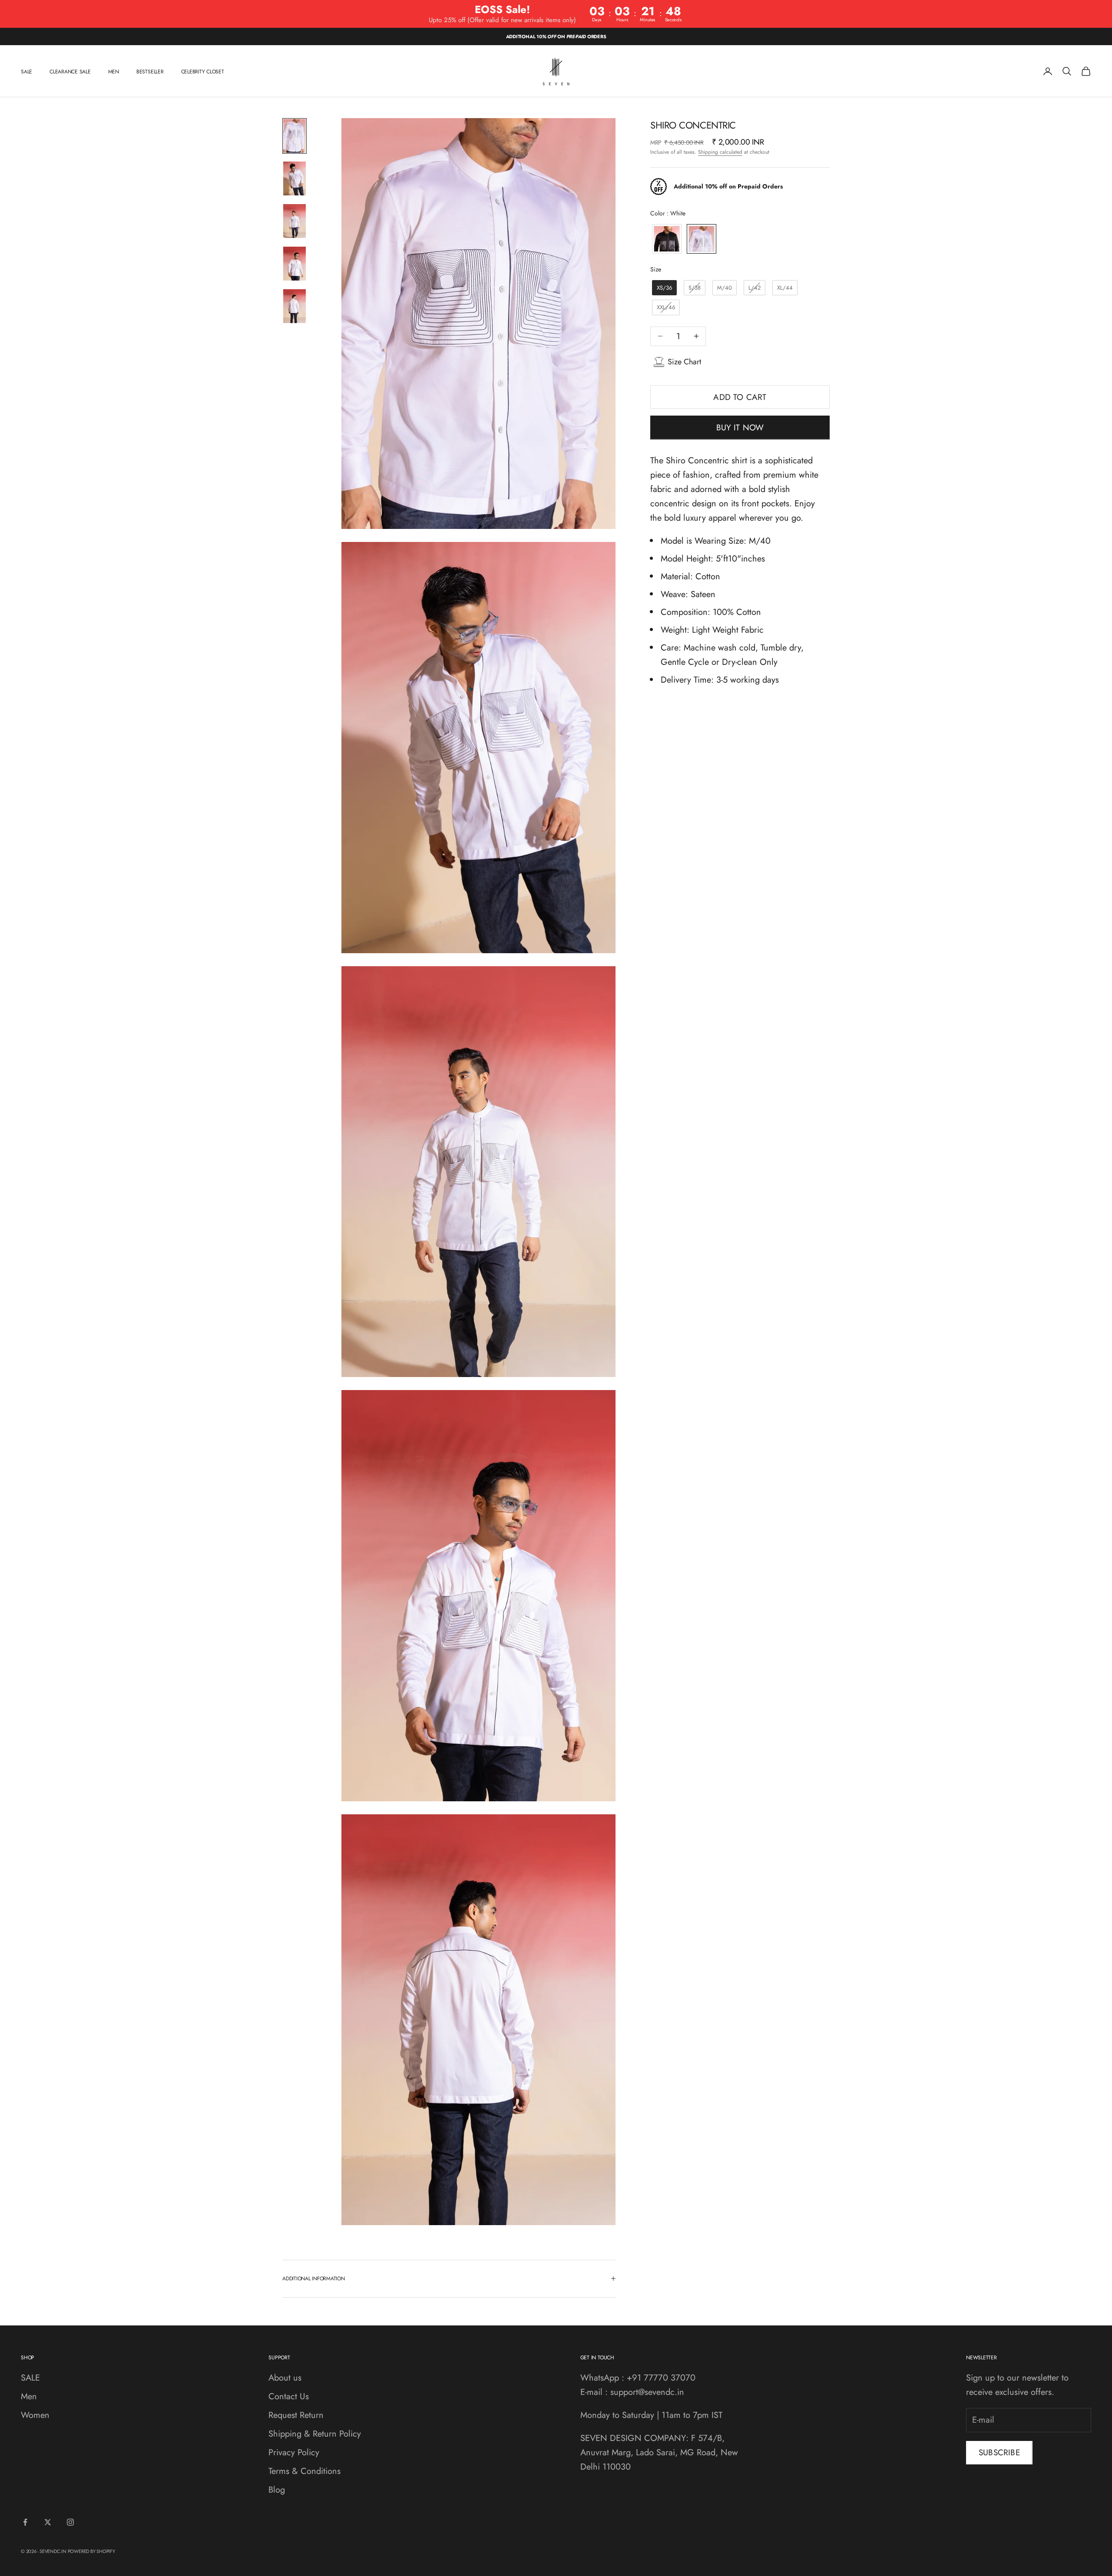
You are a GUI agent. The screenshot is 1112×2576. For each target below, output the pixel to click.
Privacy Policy (294, 2452)
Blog (277, 2490)
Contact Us (289, 2396)
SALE (26, 71)
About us (285, 2378)
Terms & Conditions (304, 2471)
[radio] (666, 239)
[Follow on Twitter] (48, 2522)
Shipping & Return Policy (315, 2434)
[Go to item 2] (295, 178)
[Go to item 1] (295, 136)
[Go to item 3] (295, 221)
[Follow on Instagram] (70, 2522)
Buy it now (740, 428)
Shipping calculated (720, 152)
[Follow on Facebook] (25, 2522)
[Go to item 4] (295, 264)
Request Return (296, 2415)
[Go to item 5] (295, 306)
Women (35, 2415)
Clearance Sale (70, 71)
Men (114, 71)
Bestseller (150, 71)
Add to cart (740, 397)
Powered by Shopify (91, 2551)
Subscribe (999, 2452)
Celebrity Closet (203, 71)
